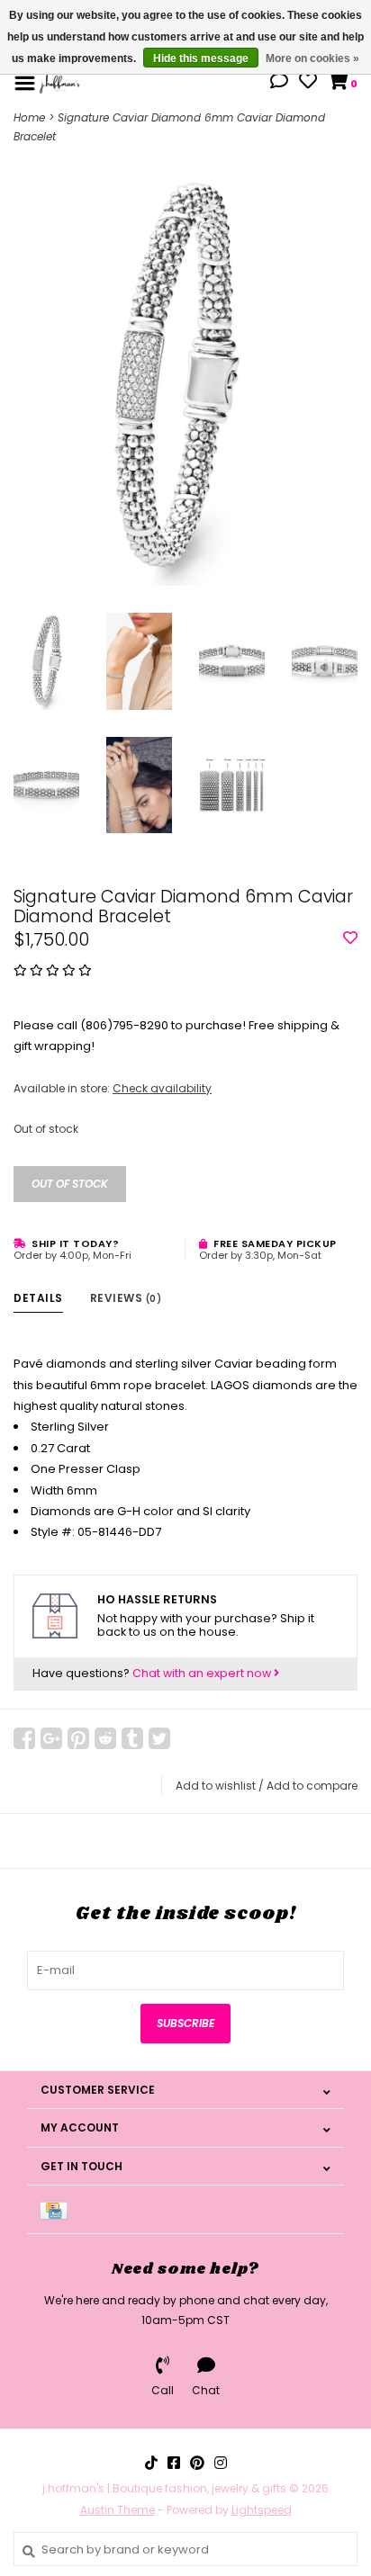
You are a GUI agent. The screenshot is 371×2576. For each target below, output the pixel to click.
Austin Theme (118, 2510)
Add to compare (312, 1786)
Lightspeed (262, 2510)
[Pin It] (78, 1738)
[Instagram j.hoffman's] (221, 2463)
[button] (279, 83)
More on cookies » (312, 58)
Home (29, 117)
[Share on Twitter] (159, 1738)
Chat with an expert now (203, 1673)
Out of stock (70, 1184)
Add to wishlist (216, 1786)
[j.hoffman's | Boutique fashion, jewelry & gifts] (60, 82)
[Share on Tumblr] (132, 1738)
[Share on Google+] (51, 1738)
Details (38, 1298)
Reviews (126, 1298)
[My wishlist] (308, 83)
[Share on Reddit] (105, 1738)
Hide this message (201, 58)
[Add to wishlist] (350, 939)
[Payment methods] (57, 2209)
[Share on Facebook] (24, 1738)
